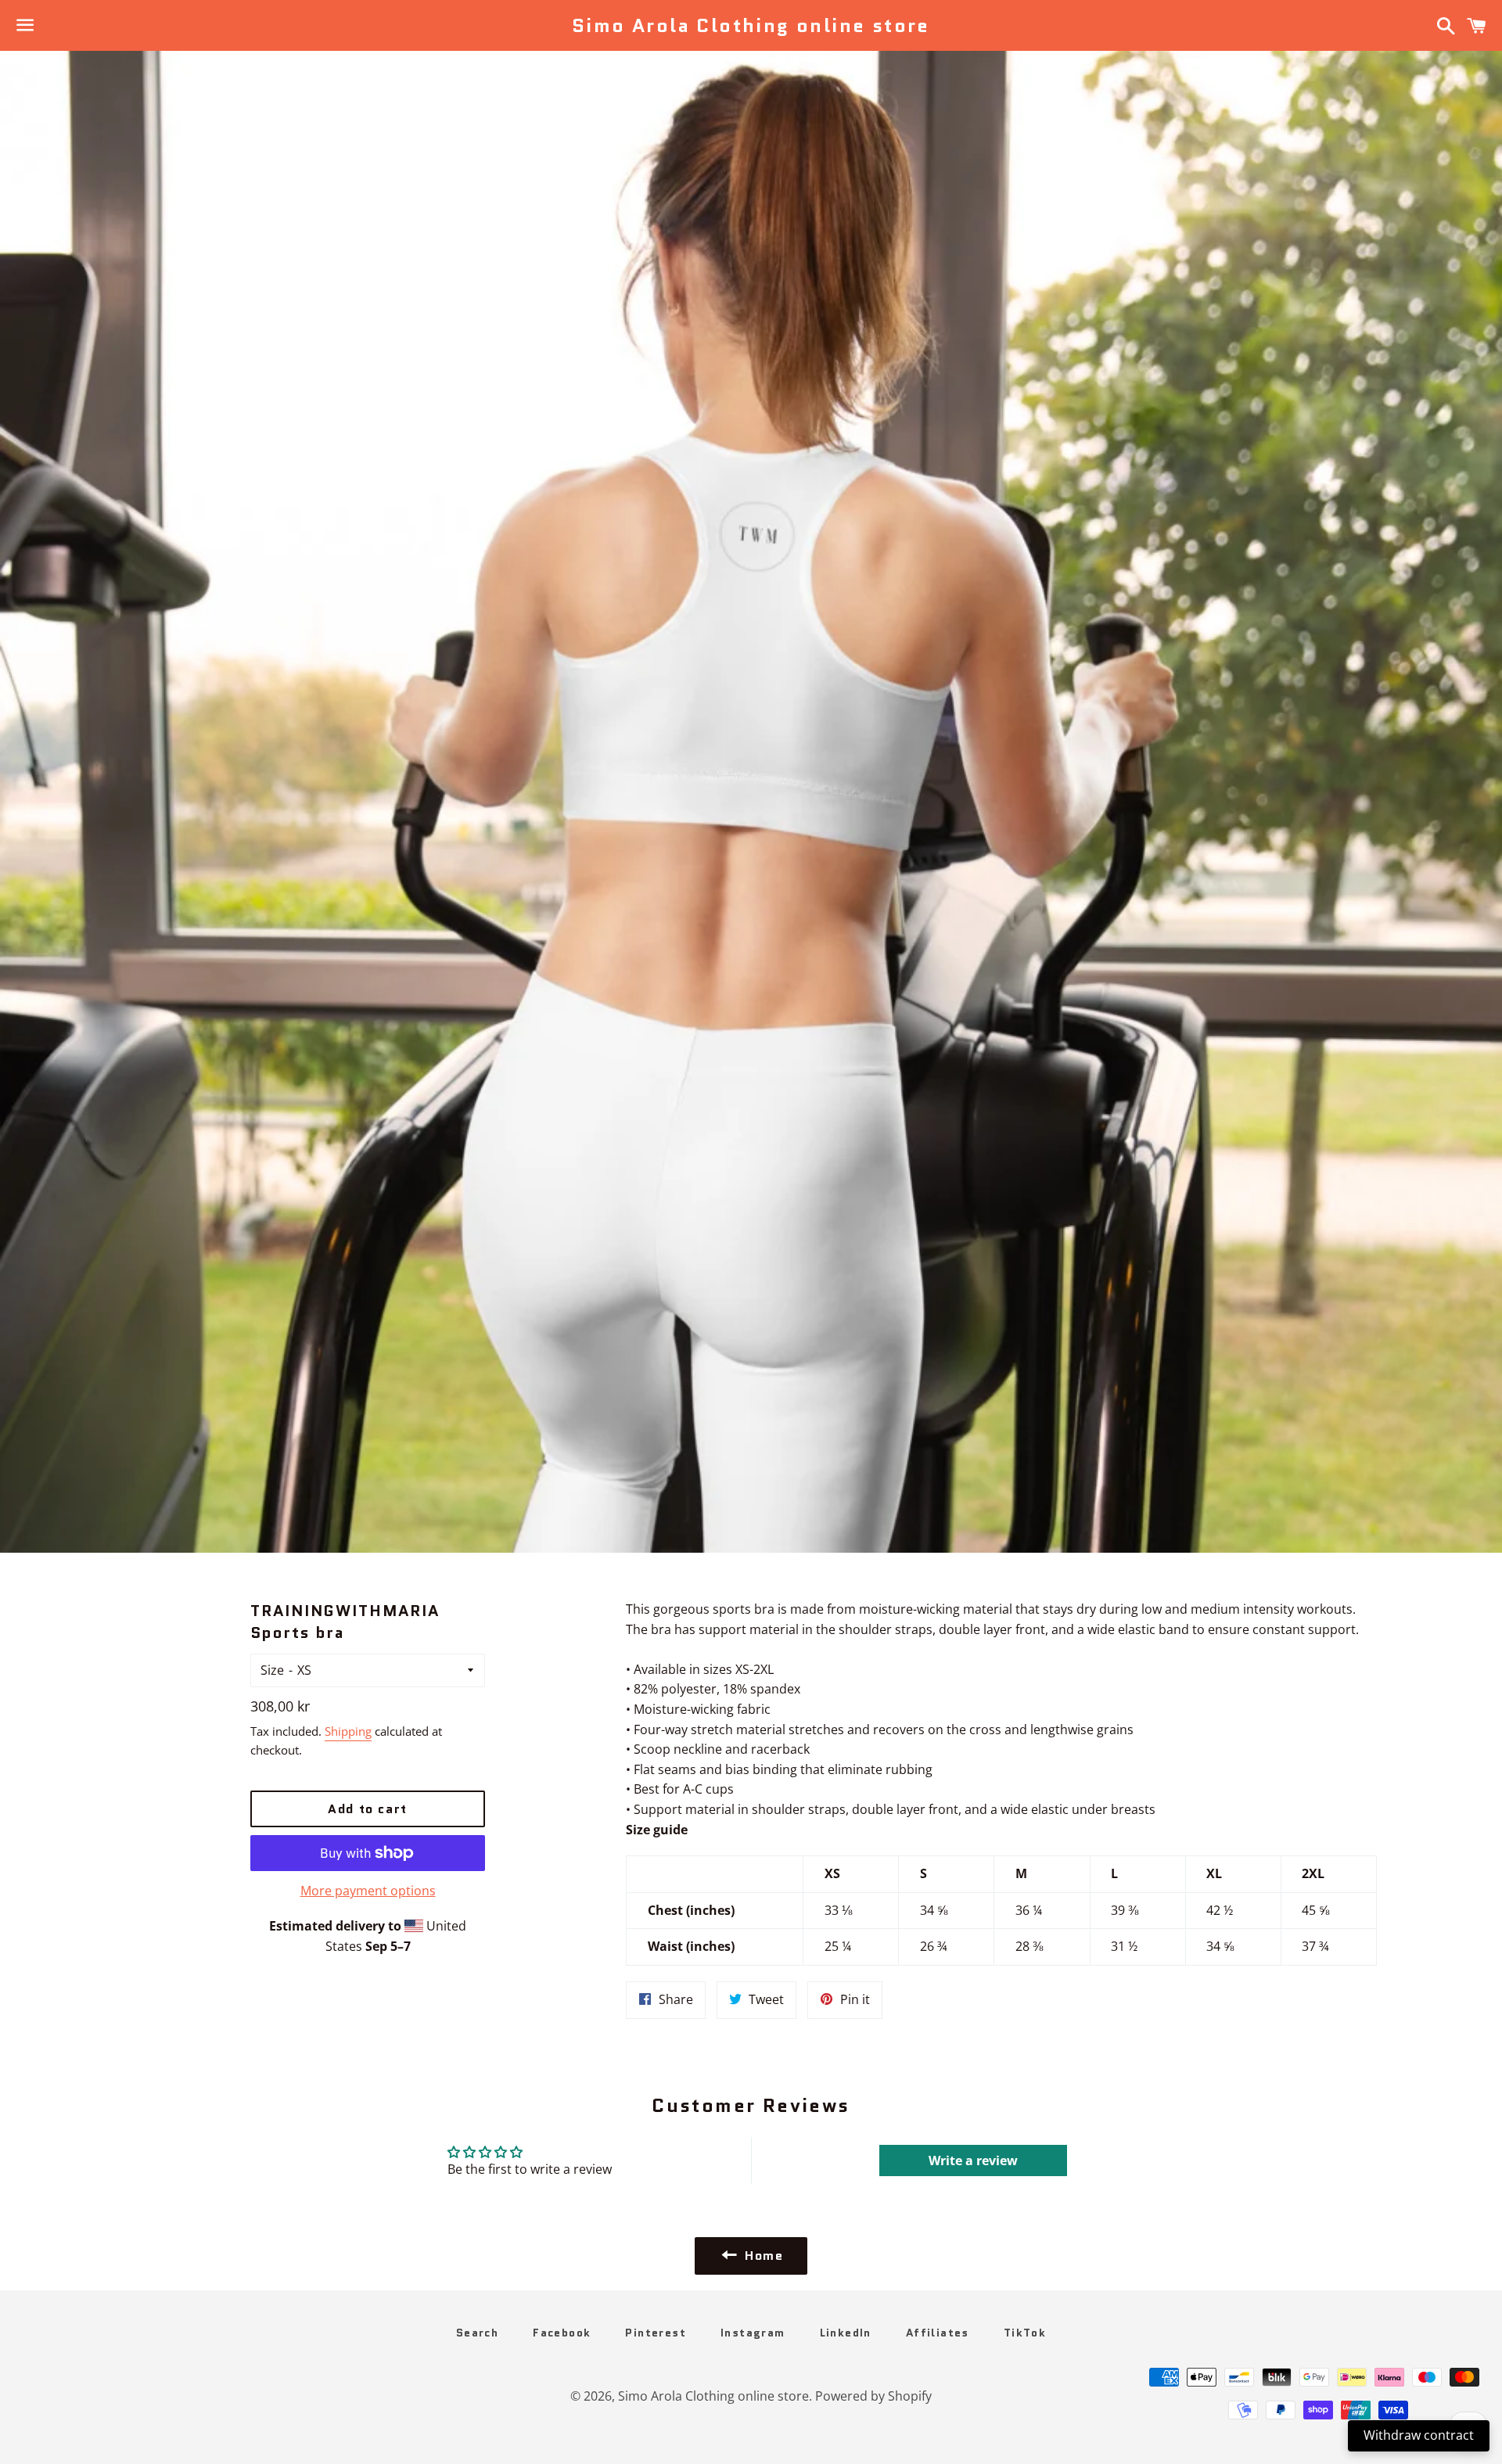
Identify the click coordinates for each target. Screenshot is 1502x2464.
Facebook (562, 2333)
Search (477, 2333)
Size (272, 1670)
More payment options (368, 1891)
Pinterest (656, 2333)
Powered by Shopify (873, 2396)
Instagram (753, 2333)
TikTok (1025, 2333)
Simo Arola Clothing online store (751, 26)
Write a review (973, 2160)
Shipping (348, 1731)
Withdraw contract (1419, 2435)
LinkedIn (846, 2333)
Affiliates (938, 2333)
